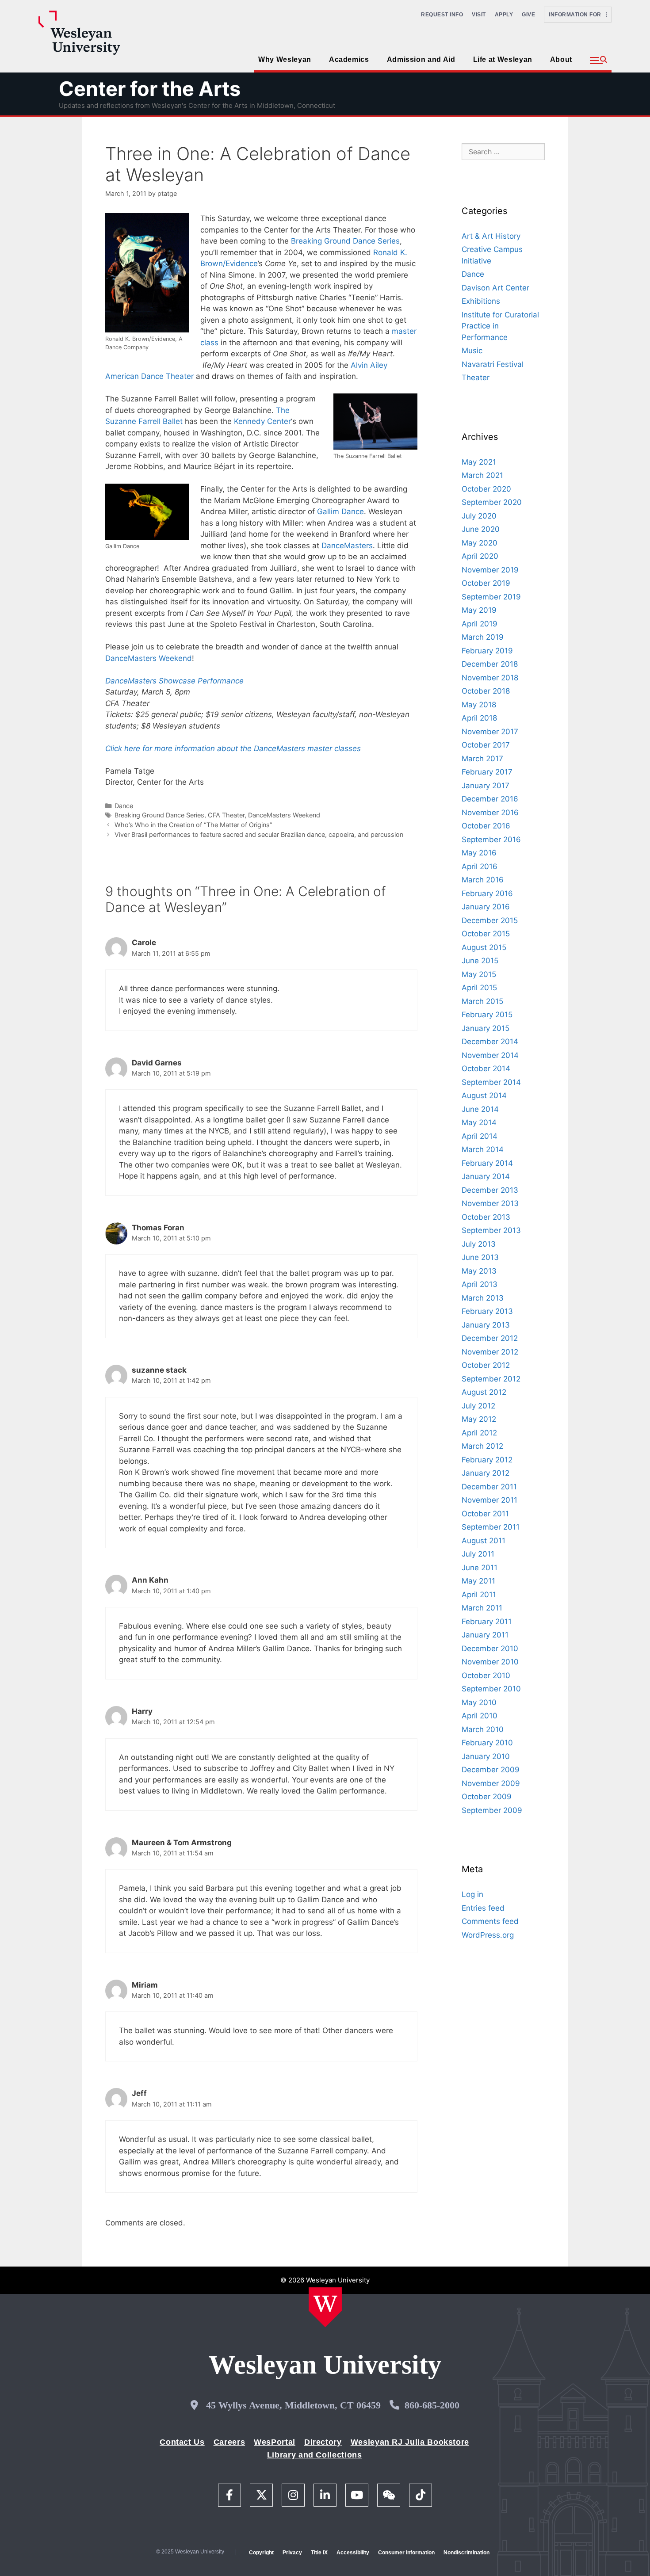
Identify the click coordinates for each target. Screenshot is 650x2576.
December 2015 (490, 920)
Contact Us (182, 2442)
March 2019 (483, 637)
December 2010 (490, 1649)
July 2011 (478, 1554)
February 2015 (487, 1015)
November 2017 (490, 732)
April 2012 (479, 1433)
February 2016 (487, 893)
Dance (124, 806)
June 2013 (480, 1257)
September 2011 (491, 1527)
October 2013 (486, 1217)
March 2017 (482, 759)
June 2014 (480, 1109)
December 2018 (490, 664)
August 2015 (484, 947)
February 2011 (487, 1622)
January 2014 (486, 1176)
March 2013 (483, 1298)
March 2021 (482, 475)
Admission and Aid (421, 59)
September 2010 (491, 1689)
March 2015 (482, 1001)
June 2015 (480, 961)
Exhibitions (481, 301)
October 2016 (486, 826)
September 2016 (491, 840)
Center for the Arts (150, 89)
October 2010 (486, 1675)
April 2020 (480, 556)
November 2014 (490, 1055)
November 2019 (490, 570)
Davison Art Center (495, 288)
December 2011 (489, 1487)
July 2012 (478, 1406)
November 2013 (490, 1203)
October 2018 (486, 691)
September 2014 (491, 1082)
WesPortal (275, 2442)
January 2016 (486, 907)
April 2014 (480, 1136)
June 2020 (481, 529)
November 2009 (491, 1783)
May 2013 (479, 1271)
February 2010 (487, 1743)
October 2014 (486, 1069)
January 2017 (486, 786)
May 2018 (479, 705)
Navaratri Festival (493, 364)
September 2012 (491, 1379)
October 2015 (486, 934)
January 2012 (486, 1473)
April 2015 (479, 988)
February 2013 (487, 1311)
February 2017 (487, 772)
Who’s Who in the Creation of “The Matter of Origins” (193, 825)
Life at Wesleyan (503, 59)
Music (472, 351)
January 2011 (485, 1635)
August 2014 (484, 1095)
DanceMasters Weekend (149, 658)
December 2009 (491, 1770)
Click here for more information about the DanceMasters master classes (233, 748)
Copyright (261, 2553)
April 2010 (480, 1716)
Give (528, 15)
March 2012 (482, 1446)
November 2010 (490, 1662)
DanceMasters (347, 546)
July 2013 (479, 1244)
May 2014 (479, 1122)
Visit (479, 15)
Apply (504, 15)
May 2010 (479, 1702)
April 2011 (479, 1595)
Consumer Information (406, 2553)
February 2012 (487, 1460)
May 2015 (479, 974)
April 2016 (480, 866)
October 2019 (486, 583)
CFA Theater (226, 815)
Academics (349, 59)
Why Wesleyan (285, 59)
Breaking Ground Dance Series (345, 241)
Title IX (319, 2553)
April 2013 (480, 1284)
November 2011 (489, 1500)
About (561, 59)
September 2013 (491, 1230)
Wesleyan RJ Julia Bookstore (410, 2442)
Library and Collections (315, 2455)
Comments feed (490, 1921)
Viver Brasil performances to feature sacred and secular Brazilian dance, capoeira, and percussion (259, 834)
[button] (598, 61)
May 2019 (479, 610)
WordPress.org (488, 1935)
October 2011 (485, 1514)
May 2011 (478, 1581)
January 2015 (486, 1028)
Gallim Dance (340, 511)
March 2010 (483, 1729)
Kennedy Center (262, 421)
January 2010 (486, 1756)
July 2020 (479, 516)
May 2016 (479, 853)
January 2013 (486, 1325)
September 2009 (492, 1810)
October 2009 (487, 1797)
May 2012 (479, 1419)
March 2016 (483, 880)
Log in (472, 1894)
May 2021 (479, 462)
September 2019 (491, 597)
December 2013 (490, 1190)
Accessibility (353, 2553)
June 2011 (480, 1568)
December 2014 (490, 1042)
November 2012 (490, 1352)
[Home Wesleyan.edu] (325, 2307)
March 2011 (482, 1608)
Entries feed (483, 1908)
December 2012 (490, 1338)
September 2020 (492, 502)
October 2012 (486, 1365)
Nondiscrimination (466, 2553)
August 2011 (484, 1541)
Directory (323, 2442)
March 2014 (483, 1149)
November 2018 (490, 678)
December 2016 (490, 799)
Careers (229, 2442)
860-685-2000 (432, 2405)
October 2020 (486, 489)
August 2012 (484, 1392)
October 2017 (486, 745)
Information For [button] (577, 15)
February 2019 (487, 651)
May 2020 (480, 543)
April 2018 (479, 718)
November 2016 (490, 813)
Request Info (442, 15)
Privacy (292, 2553)
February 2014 (487, 1163)
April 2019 (480, 624)
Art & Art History (491, 236)
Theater (476, 378)
